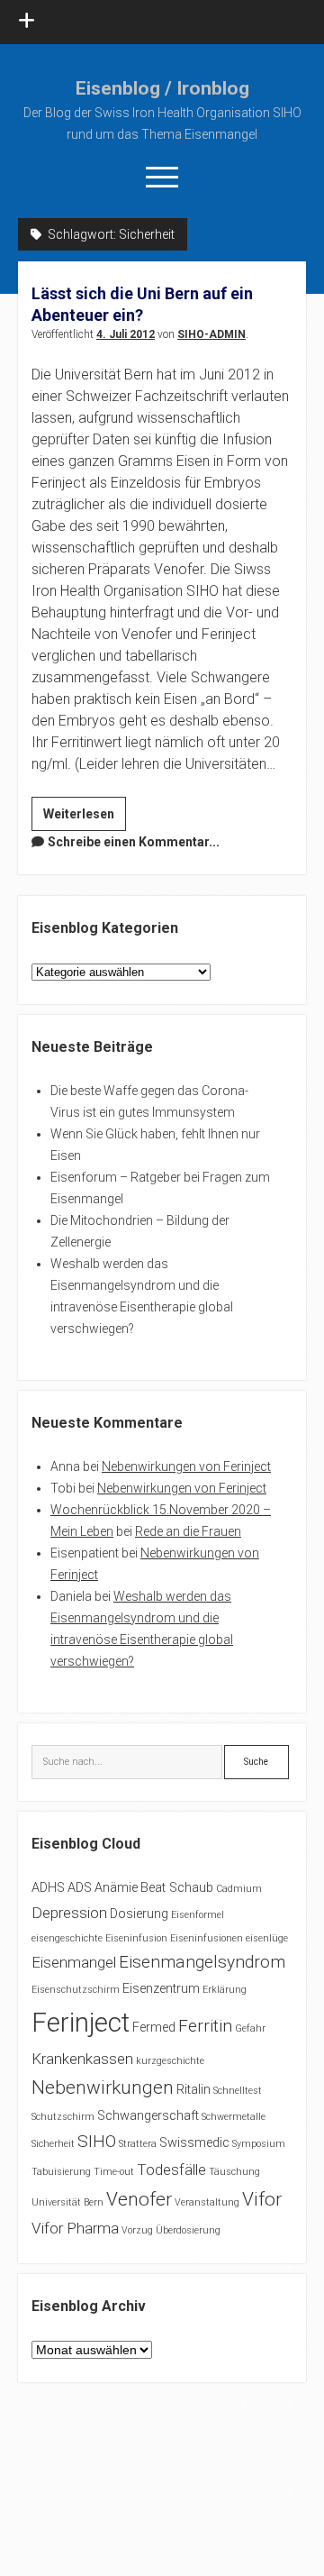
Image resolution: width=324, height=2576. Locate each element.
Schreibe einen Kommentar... (134, 842)
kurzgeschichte (170, 2061)
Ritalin (193, 2090)
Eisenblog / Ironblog (162, 88)
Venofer (139, 2199)
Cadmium (239, 1889)
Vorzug (137, 2230)
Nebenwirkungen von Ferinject (186, 1466)
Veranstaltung (207, 2202)
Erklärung (225, 1990)
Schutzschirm (63, 2117)
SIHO (97, 2141)
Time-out (114, 2172)
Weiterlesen (85, 818)
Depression (69, 1913)
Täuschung (234, 2172)
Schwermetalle (234, 2117)
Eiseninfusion (136, 1938)
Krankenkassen (82, 2059)
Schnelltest (238, 2091)
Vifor (262, 2199)
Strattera (138, 2144)
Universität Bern (67, 2202)
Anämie (116, 1888)
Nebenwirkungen (103, 2087)
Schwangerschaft (148, 2116)
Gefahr (250, 2028)
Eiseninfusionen (207, 1938)
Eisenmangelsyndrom (202, 1962)
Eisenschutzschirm (76, 1990)
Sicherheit (53, 2144)
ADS (80, 1888)
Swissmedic (194, 2143)
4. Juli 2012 (126, 334)
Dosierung (139, 1914)
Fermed (154, 2028)
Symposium (259, 2144)
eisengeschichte (67, 1938)
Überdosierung (188, 2230)
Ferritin (205, 2026)
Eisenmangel (74, 1962)
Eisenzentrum (161, 1989)
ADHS (48, 1888)
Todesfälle (171, 2170)
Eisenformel (198, 1915)
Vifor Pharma (75, 2228)
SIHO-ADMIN (211, 334)
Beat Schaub (177, 1888)
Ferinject (81, 2023)
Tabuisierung (61, 2172)
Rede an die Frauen (188, 1531)
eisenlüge (267, 1938)
